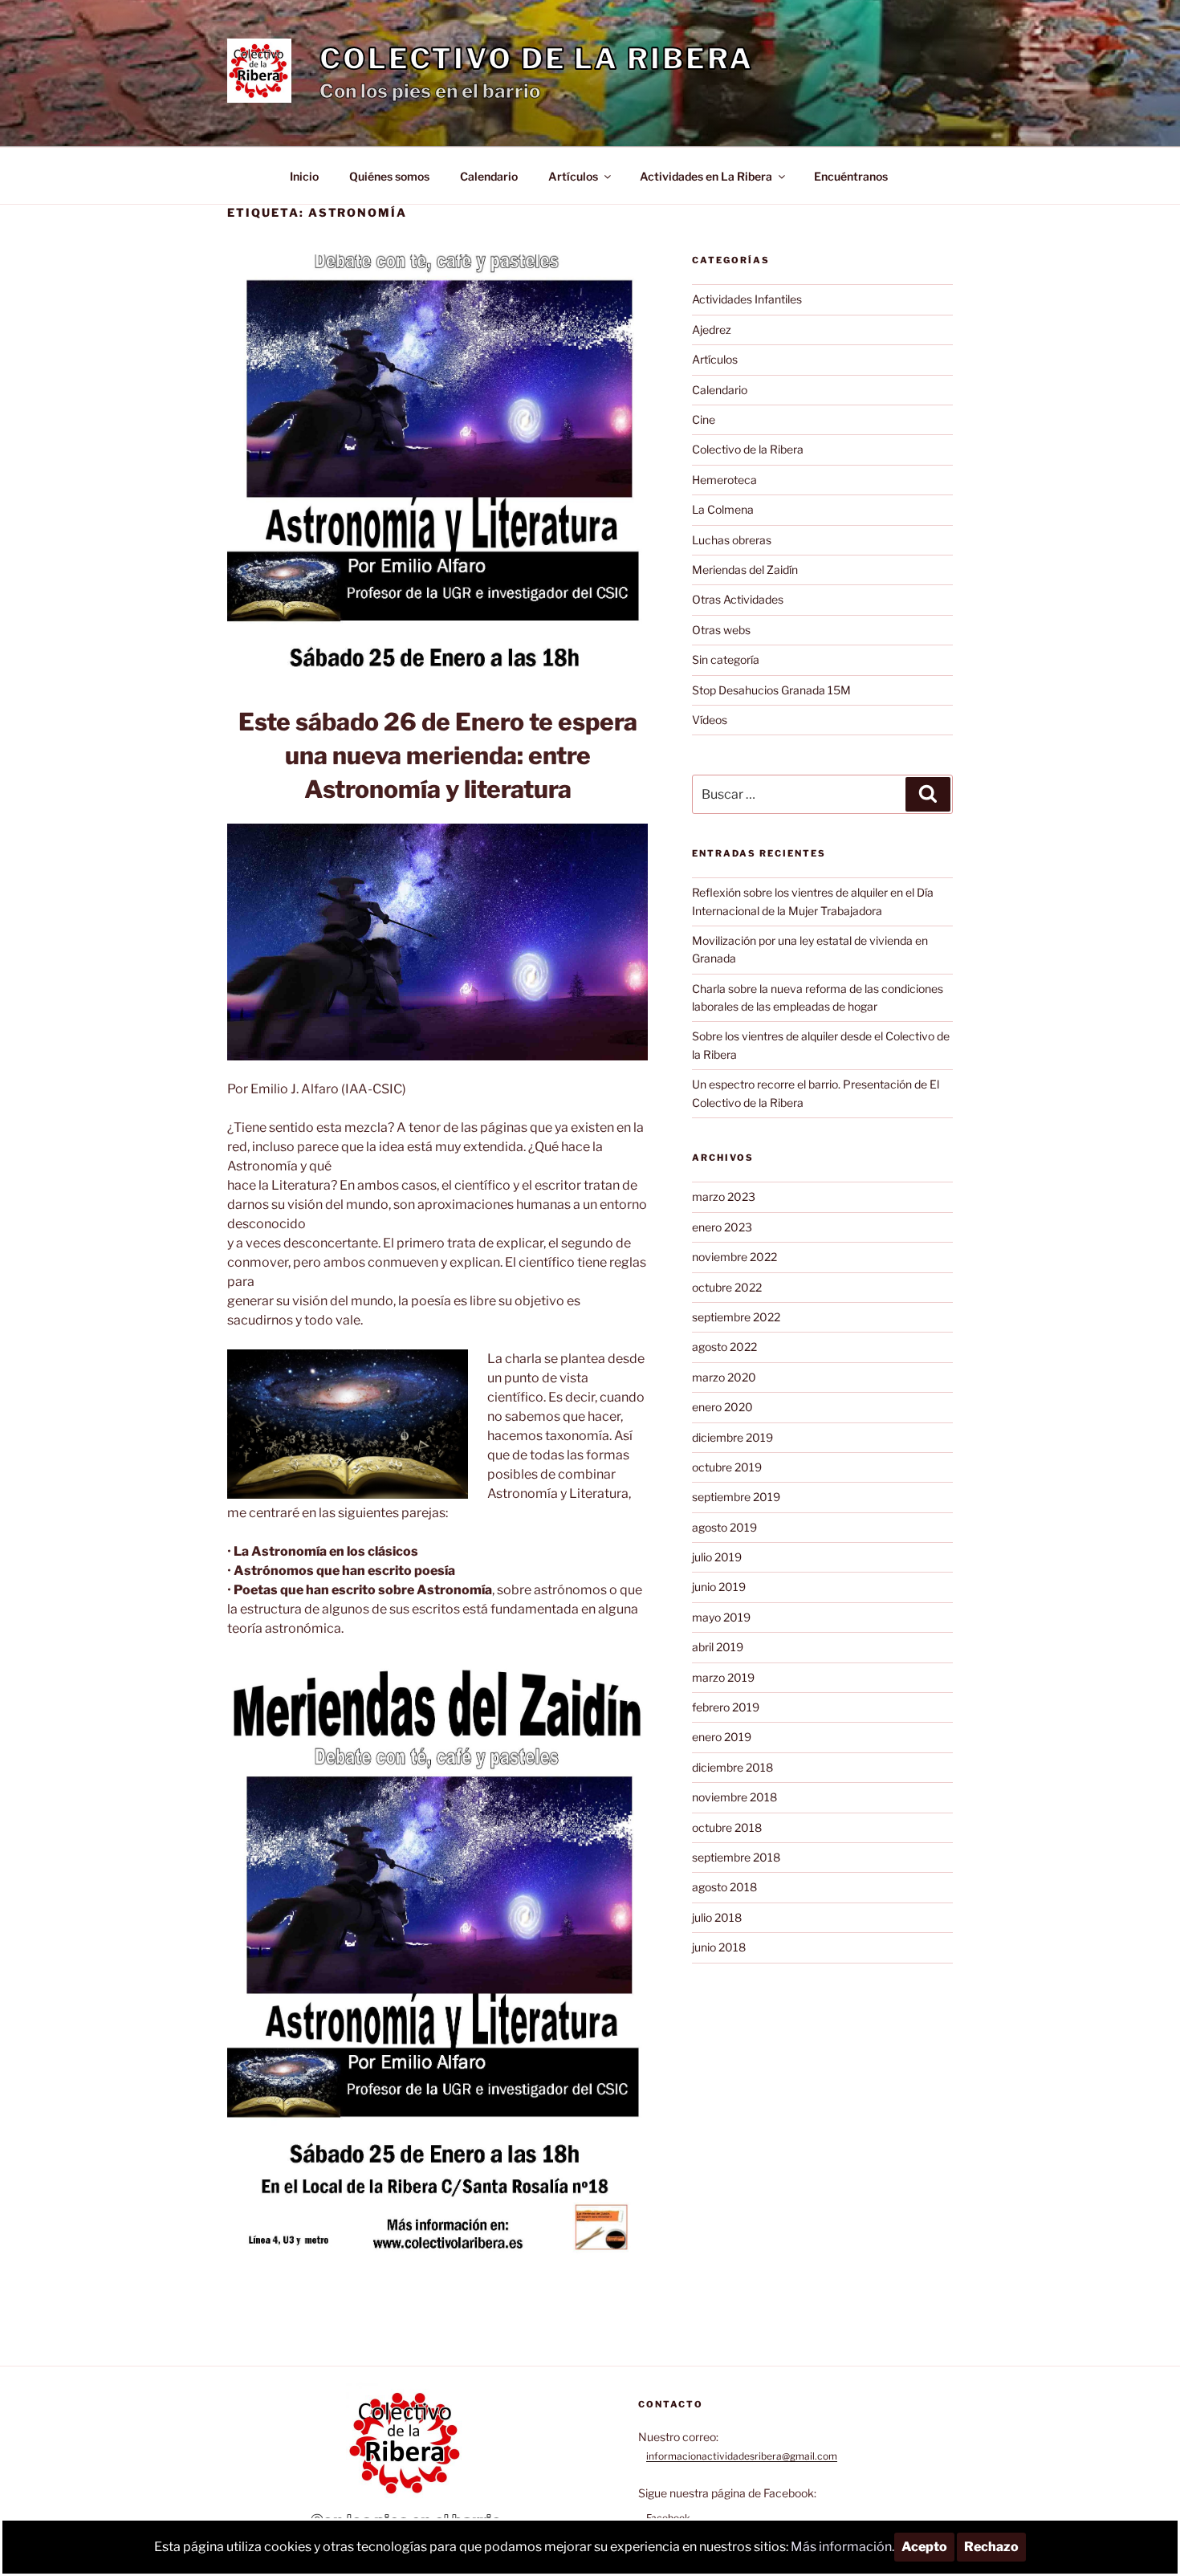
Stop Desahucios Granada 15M (771, 690)
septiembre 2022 (736, 1317)
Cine (704, 419)
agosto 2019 (724, 1527)
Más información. (842, 2547)
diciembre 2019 (732, 1437)
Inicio (304, 176)
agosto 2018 (724, 1887)
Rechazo (991, 2547)
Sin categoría (726, 659)
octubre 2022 (727, 1287)
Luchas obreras (732, 540)
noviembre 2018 (734, 1797)
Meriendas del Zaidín (745, 570)
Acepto (924, 2547)
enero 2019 (722, 1737)
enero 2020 (722, 1407)
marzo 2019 (723, 1677)
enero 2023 (722, 1227)
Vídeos (710, 720)
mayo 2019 (721, 1617)
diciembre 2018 (732, 1767)
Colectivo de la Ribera (537, 59)
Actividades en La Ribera (706, 176)
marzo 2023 (724, 1196)
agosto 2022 (724, 1347)
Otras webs (721, 630)
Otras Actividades (738, 599)
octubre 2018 (727, 1827)
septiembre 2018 (736, 1857)
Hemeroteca (724, 480)
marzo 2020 (724, 1377)
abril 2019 (718, 1647)
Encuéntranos (851, 176)
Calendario (489, 176)
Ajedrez (712, 330)
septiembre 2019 (736, 1497)
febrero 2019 (726, 1707)
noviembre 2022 (734, 1257)
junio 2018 (719, 1947)
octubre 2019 (727, 1467)
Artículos (573, 176)
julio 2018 (717, 1917)
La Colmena (723, 509)
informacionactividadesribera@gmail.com (742, 2456)
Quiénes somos (389, 176)
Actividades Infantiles (747, 299)
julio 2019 (717, 1557)
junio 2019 (719, 1587)
